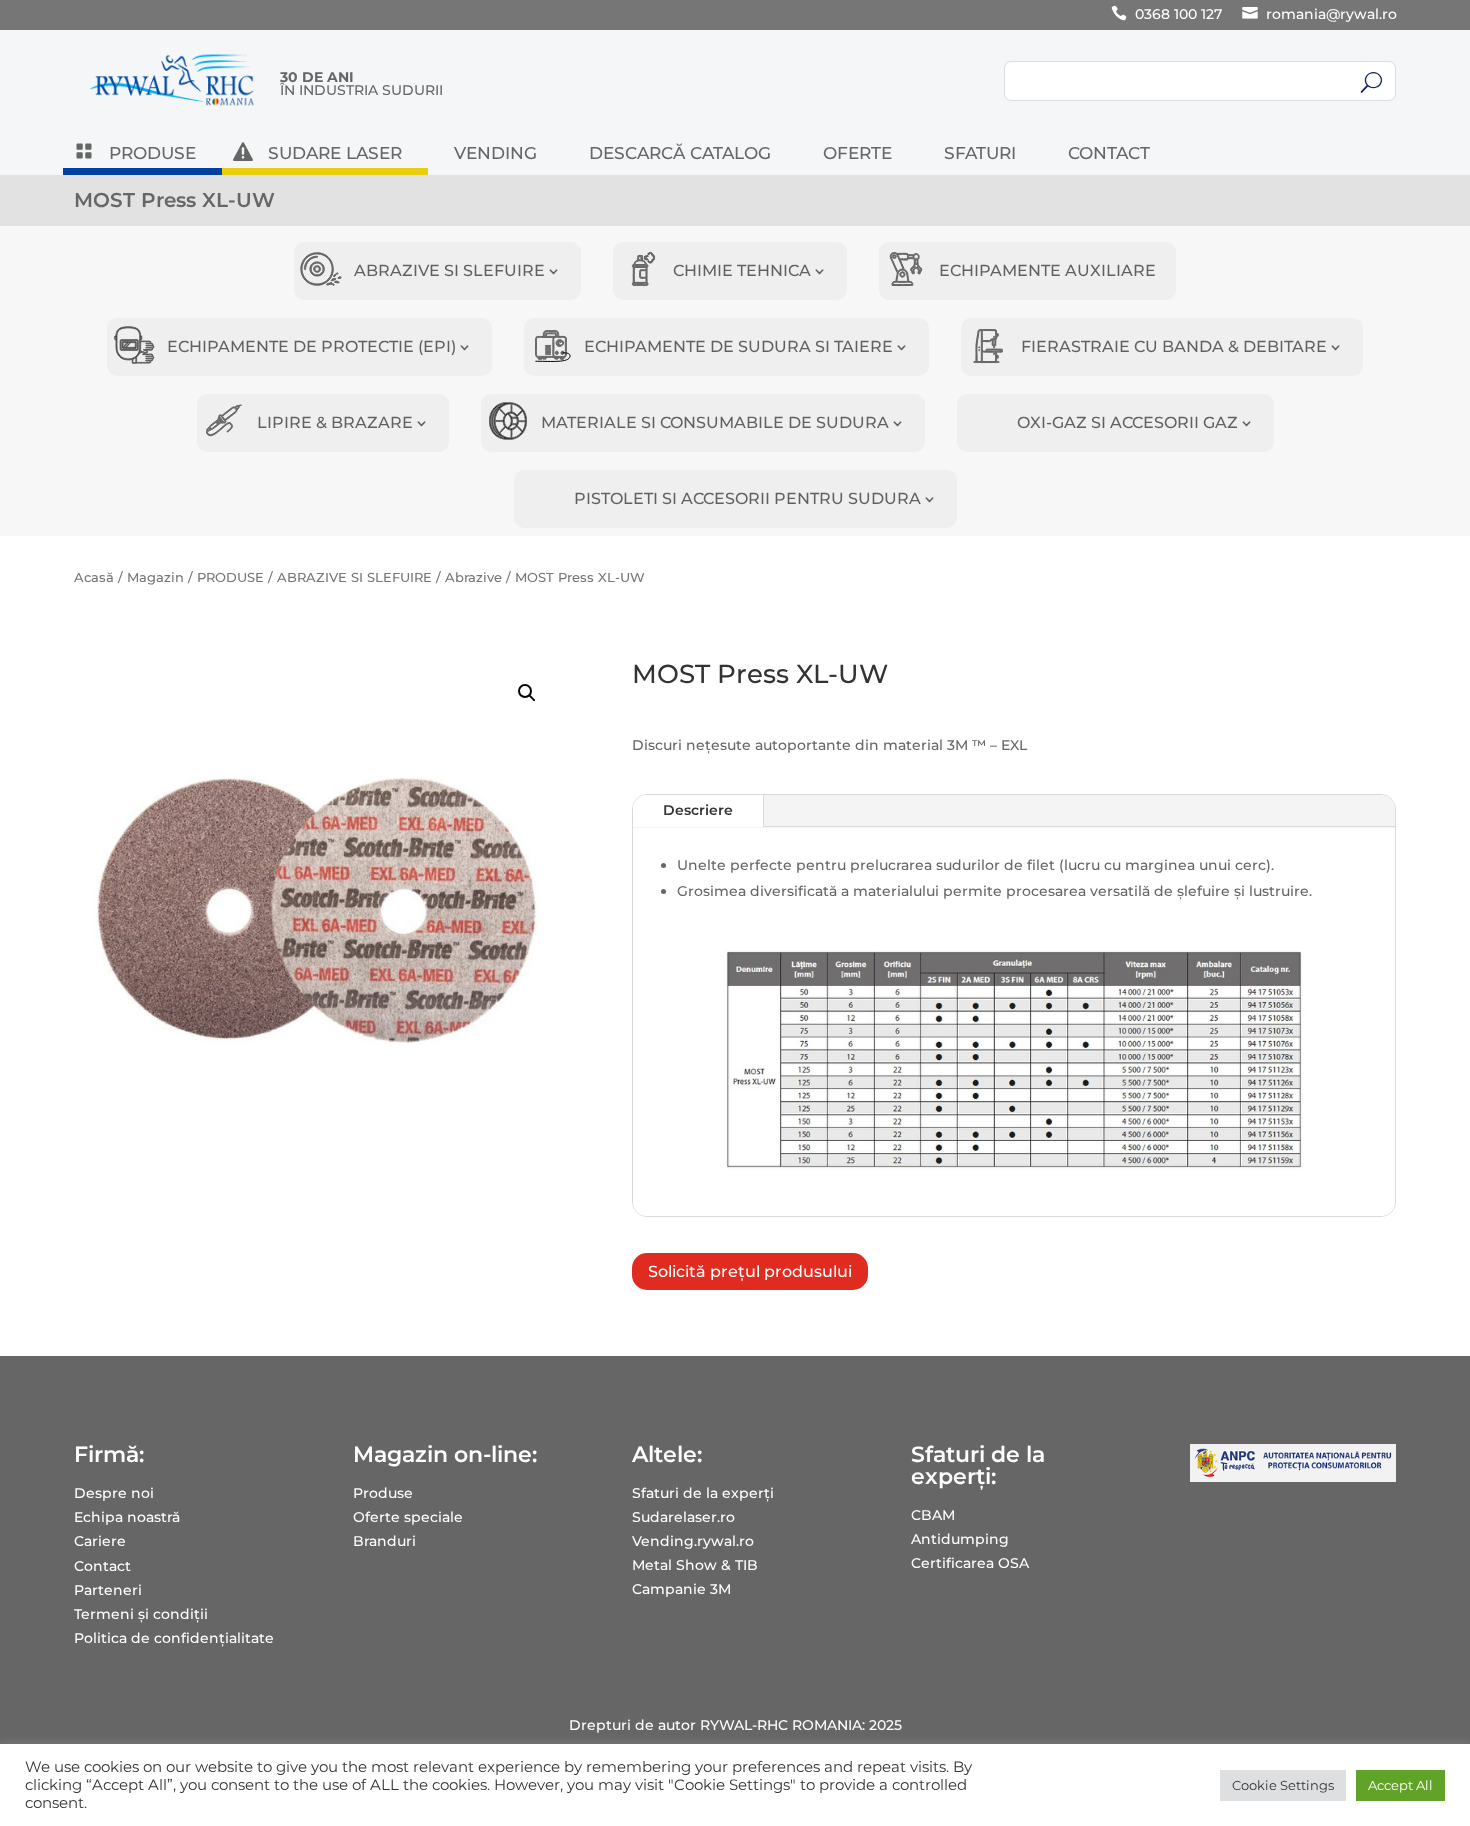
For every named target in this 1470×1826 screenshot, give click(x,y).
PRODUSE (152, 154)
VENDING (495, 154)
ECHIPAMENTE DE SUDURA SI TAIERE (738, 346)
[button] (527, 693)
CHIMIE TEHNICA (742, 270)
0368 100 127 (1178, 14)
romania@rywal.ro (1331, 14)
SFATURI (980, 154)
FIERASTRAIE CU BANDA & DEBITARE (1174, 346)
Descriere (698, 810)
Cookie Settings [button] (1283, 1785)
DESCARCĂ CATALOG (680, 154)
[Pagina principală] (172, 105)
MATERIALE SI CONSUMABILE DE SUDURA (715, 422)
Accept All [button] (1400, 1785)
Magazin (155, 577)
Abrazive (473, 577)
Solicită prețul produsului (750, 1271)
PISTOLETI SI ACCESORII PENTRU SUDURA (747, 498)
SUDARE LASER (335, 154)
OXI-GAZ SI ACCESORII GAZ (1127, 422)
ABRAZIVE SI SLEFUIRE (449, 270)
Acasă (94, 577)
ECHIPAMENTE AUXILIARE (1047, 270)
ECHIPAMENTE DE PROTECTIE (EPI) (311, 346)
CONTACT (1109, 154)
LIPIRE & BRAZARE (335, 422)
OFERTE (857, 154)
